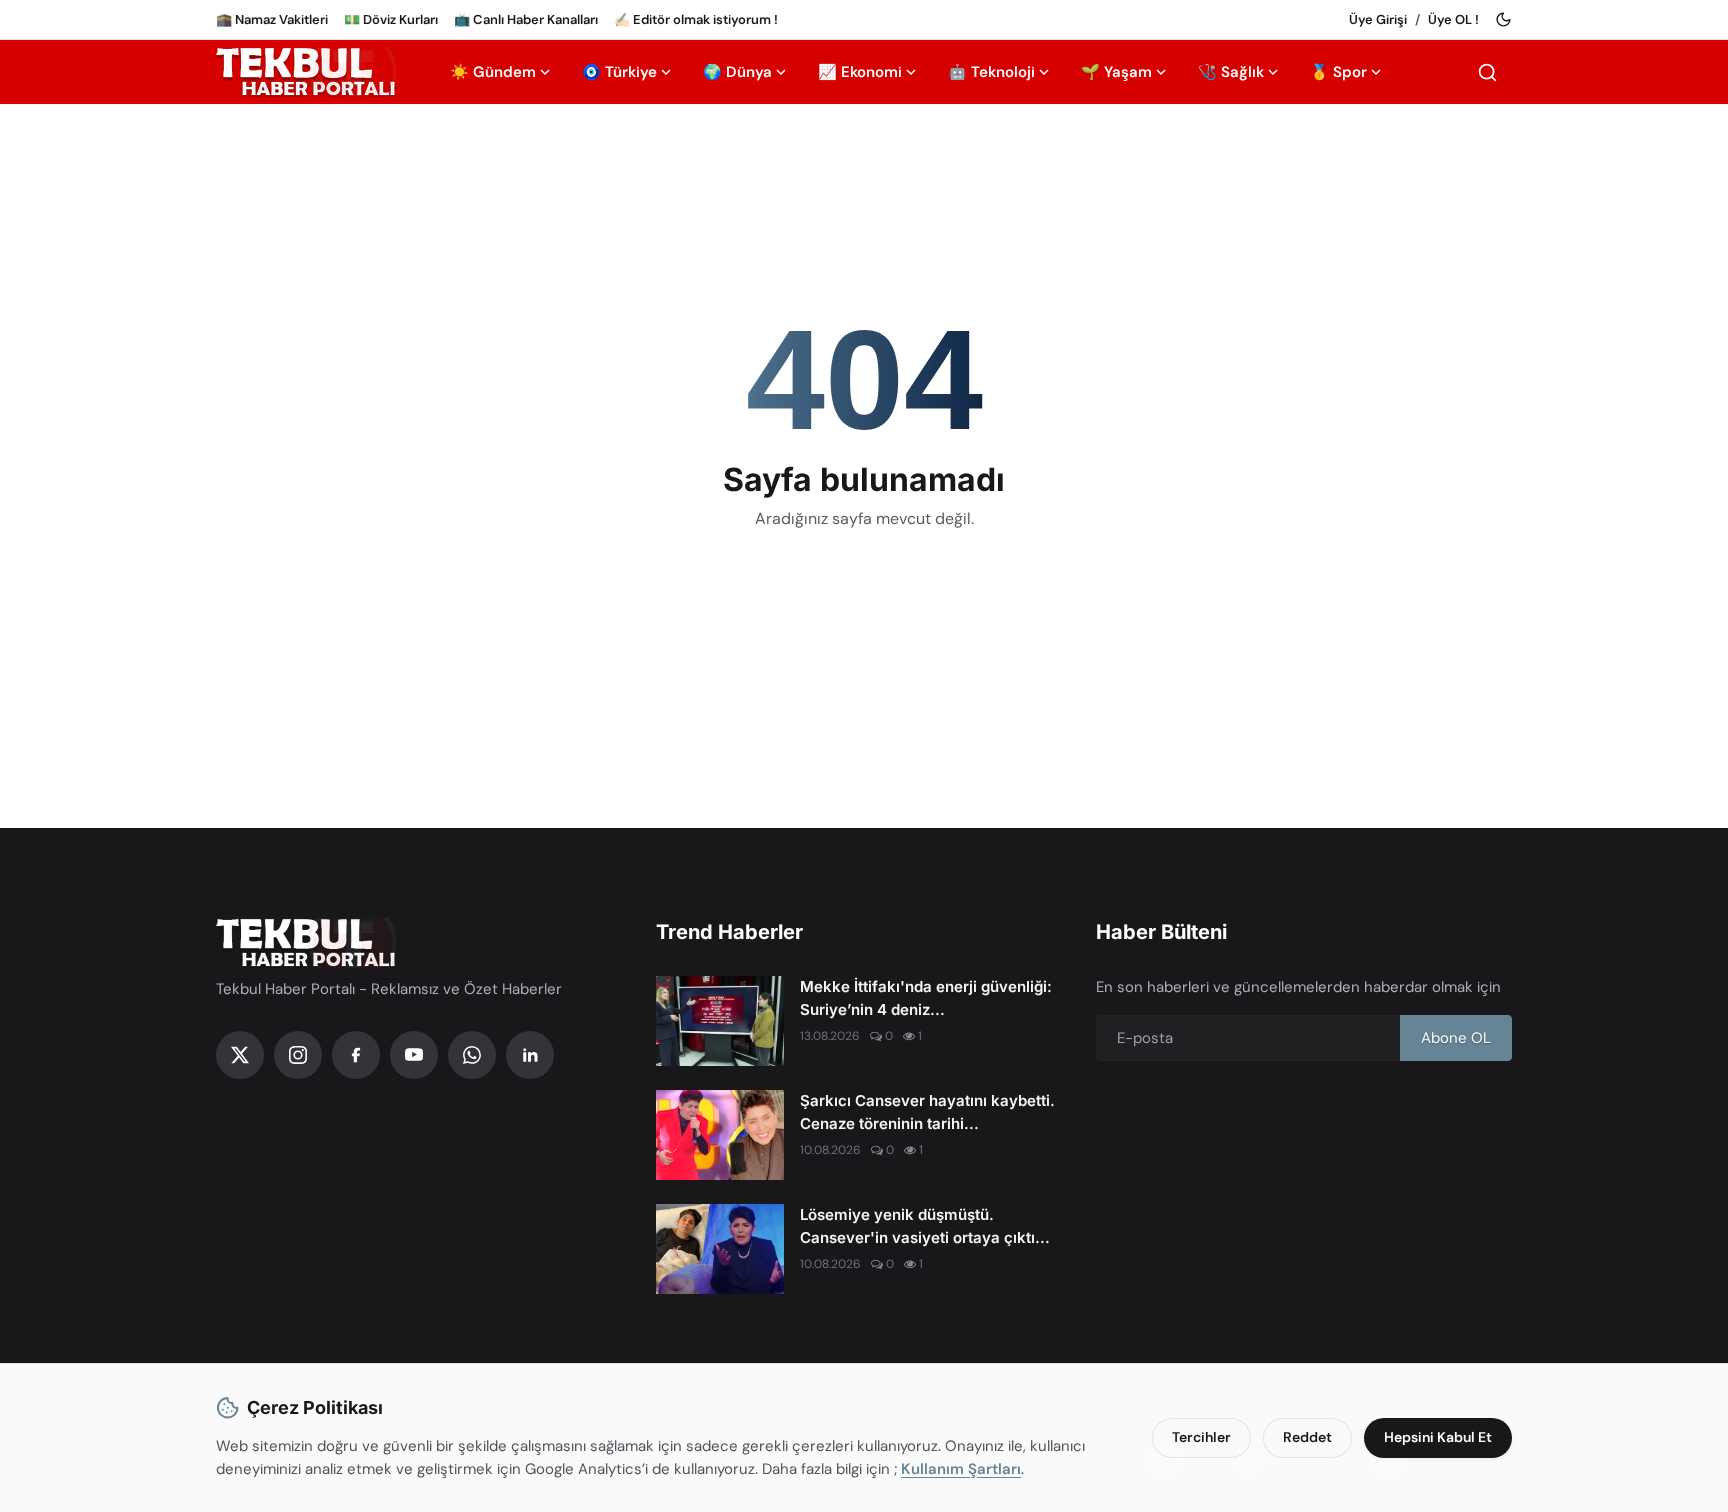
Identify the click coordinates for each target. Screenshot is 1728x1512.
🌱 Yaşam (1116, 72)
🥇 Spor (1338, 72)
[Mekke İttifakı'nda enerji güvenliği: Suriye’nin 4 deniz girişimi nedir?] (720, 1021)
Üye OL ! (1453, 19)
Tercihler (1201, 1437)
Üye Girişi (1378, 19)
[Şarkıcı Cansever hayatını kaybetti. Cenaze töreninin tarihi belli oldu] (720, 1135)
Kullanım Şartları (961, 1469)
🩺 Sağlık (1231, 72)
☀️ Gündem (493, 72)
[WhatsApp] (472, 1055)
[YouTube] (414, 1055)
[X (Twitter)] (240, 1055)
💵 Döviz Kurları (391, 19)
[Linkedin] (530, 1055)
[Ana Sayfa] (306, 72)
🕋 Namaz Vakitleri (272, 19)
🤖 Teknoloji (991, 72)
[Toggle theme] (1503, 19)
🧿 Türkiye (619, 72)
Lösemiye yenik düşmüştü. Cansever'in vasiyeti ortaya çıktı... (925, 1226)
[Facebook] (356, 1055)
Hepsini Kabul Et (1438, 1437)
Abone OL (1456, 1038)
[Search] (1487, 72)
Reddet (1307, 1437)
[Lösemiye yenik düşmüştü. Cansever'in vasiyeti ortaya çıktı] (720, 1249)
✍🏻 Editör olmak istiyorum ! (696, 19)
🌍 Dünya (737, 72)
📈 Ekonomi (860, 72)
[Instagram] (298, 1055)
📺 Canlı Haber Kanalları (526, 19)
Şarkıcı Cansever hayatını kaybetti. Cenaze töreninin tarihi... (927, 1112)
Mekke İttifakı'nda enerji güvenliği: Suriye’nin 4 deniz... (926, 998)
